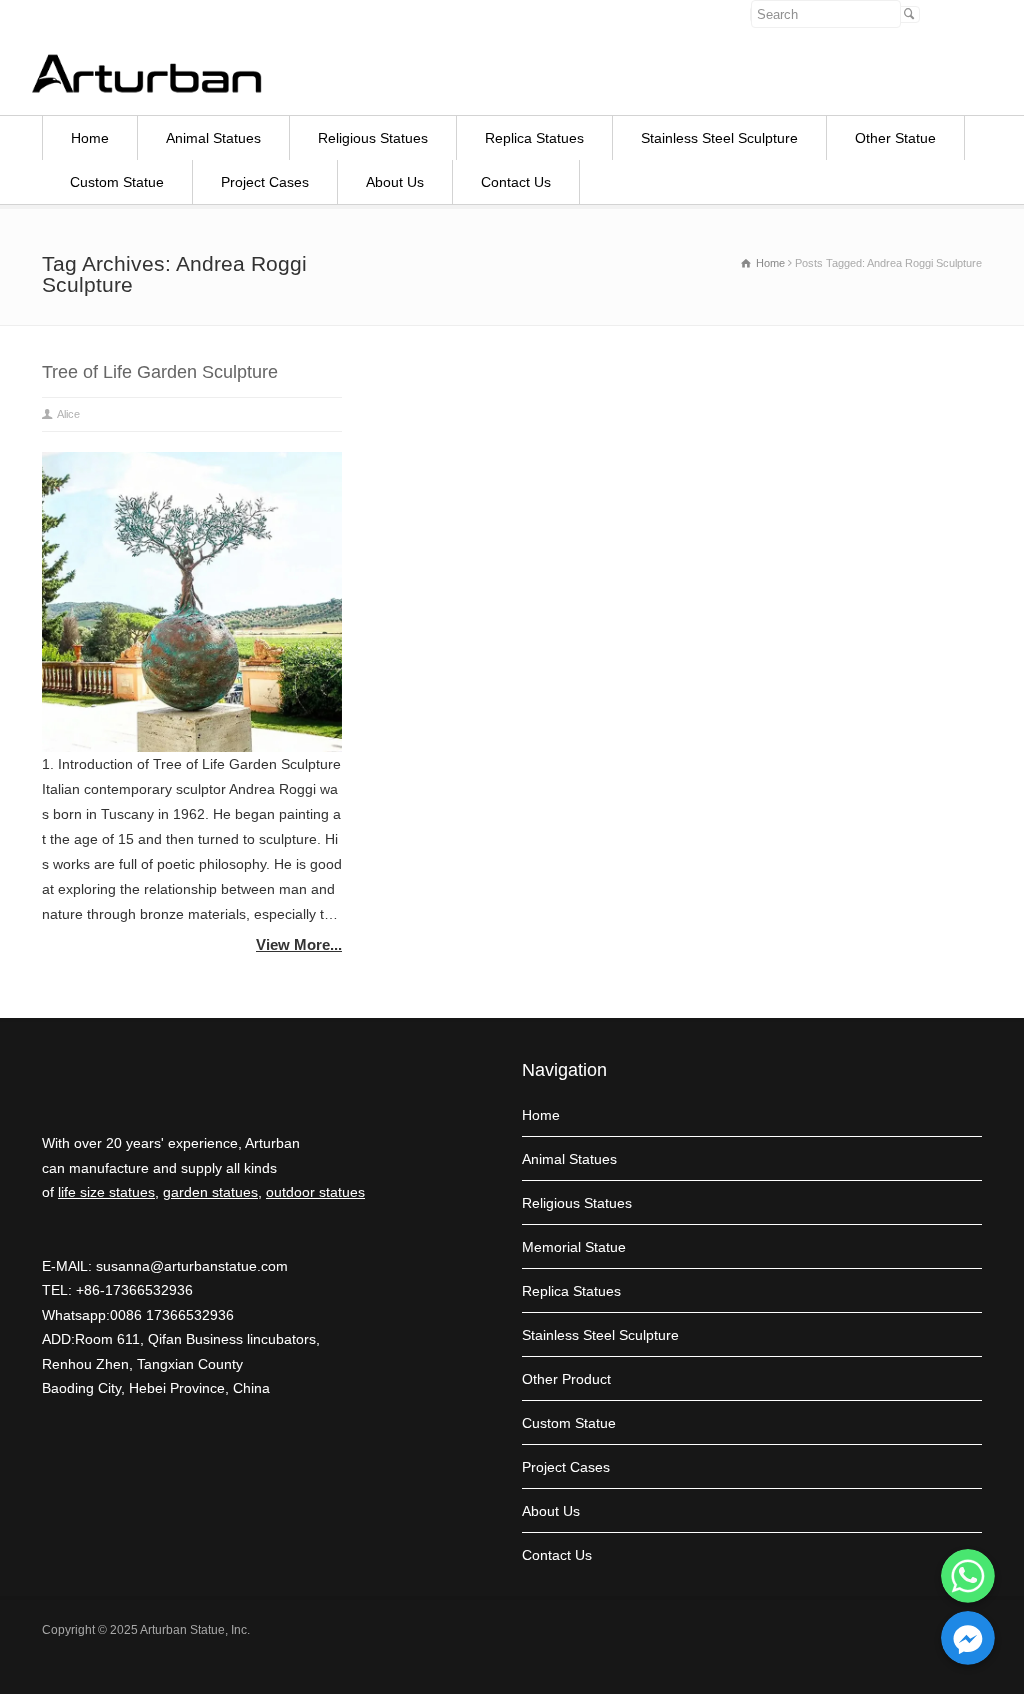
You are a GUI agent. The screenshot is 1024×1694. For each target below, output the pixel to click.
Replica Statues (534, 138)
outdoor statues (315, 1192)
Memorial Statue (574, 1247)
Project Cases (265, 182)
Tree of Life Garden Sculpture (160, 372)
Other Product (566, 1379)
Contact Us (516, 182)
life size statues (106, 1192)
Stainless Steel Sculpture (719, 138)
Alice (68, 414)
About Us (395, 182)
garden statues (210, 1192)
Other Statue (895, 138)
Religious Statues (373, 138)
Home (90, 138)
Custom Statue (117, 182)
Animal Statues (213, 138)
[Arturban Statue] (147, 88)
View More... (299, 944)
